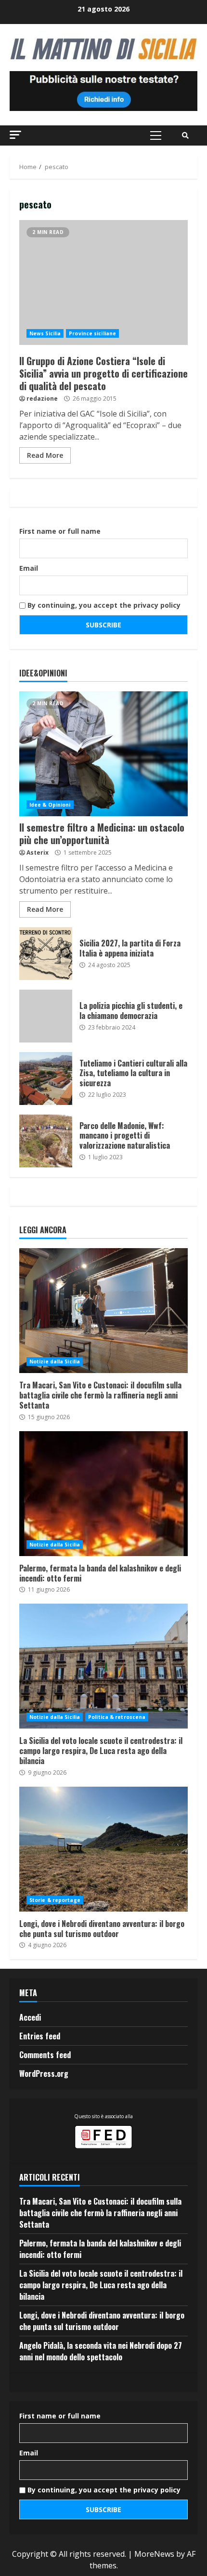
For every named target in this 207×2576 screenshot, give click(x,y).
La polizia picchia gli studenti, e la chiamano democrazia (46, 1016)
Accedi (30, 2017)
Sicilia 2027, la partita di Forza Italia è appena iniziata (46, 954)
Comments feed (45, 2055)
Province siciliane (92, 333)
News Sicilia (45, 333)
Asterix (38, 853)
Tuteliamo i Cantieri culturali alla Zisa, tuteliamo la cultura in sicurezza (46, 1079)
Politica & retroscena (117, 1717)
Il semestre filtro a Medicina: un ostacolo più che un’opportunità (103, 754)
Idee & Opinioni (50, 805)
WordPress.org (44, 2073)
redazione (42, 399)
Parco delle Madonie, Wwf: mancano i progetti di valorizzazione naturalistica (46, 1141)
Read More (45, 455)
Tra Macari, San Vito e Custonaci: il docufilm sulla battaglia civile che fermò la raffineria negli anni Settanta (103, 1311)
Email (29, 568)
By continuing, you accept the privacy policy (103, 605)
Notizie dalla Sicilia (55, 1362)
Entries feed (40, 2036)
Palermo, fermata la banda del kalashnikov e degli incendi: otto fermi (103, 1494)
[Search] (185, 135)
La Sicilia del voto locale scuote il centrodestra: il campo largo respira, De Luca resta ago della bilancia (103, 1666)
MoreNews (154, 2554)
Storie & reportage (55, 1900)
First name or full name (60, 531)
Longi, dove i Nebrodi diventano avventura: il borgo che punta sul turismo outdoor (103, 1849)
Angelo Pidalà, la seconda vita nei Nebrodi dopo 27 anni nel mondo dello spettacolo (101, 2351)
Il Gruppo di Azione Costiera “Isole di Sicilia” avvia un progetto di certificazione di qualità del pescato (103, 282)
